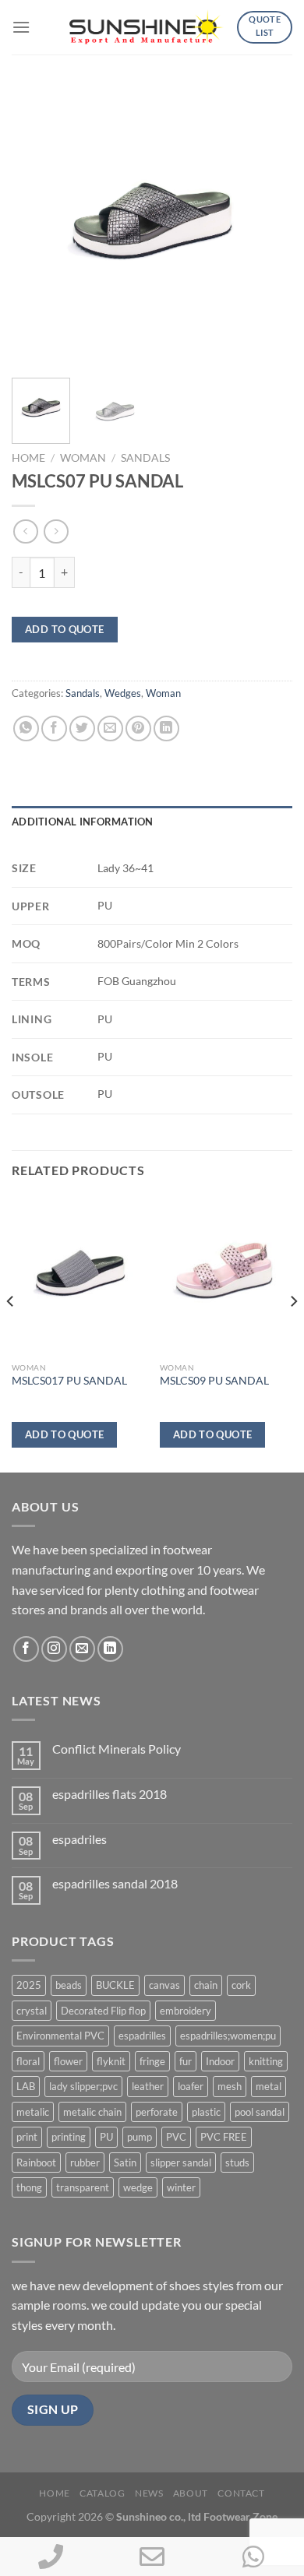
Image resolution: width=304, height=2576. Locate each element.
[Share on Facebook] (54, 728)
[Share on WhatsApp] (26, 728)
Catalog (102, 2493)
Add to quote (65, 629)
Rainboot (36, 2163)
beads (69, 1985)
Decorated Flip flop (103, 2011)
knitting (266, 2061)
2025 (29, 1985)
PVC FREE (224, 2137)
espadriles (80, 1839)
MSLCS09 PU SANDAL (214, 1381)
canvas (164, 1985)
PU (106, 2137)
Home (28, 458)
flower (68, 2061)
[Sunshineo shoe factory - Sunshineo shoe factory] (147, 27)
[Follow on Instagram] (54, 1649)
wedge (138, 2187)
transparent (83, 2187)
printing (69, 2137)
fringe (152, 2061)
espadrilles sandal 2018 (115, 1883)
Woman (83, 458)
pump (140, 2137)
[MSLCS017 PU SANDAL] (78, 1275)
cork (241, 1985)
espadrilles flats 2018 (110, 1794)
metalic (33, 2112)
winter (181, 2187)
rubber (85, 2163)
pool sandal (260, 2112)
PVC (176, 2137)
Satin (125, 2163)
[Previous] (37, 226)
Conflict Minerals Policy (117, 1749)
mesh (230, 2086)
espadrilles (142, 2036)
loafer (191, 2086)
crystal (32, 2011)
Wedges (123, 693)
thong (29, 2187)
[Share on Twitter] (82, 728)
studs (237, 2163)
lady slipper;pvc (83, 2086)
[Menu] (21, 27)
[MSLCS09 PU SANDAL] (226, 1275)
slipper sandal (181, 2163)
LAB (26, 2086)
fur (186, 2061)
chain (206, 1985)
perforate (157, 2112)
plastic (206, 2112)
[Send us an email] (82, 1649)
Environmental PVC (60, 2036)
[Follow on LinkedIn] (110, 1649)
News (149, 2493)
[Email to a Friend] (110, 728)
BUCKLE (115, 1985)
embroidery (186, 2011)
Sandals (145, 458)
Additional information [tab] (83, 822)
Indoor (220, 2061)
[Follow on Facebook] (26, 1649)
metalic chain (92, 2112)
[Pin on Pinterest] (138, 728)
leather (148, 2086)
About (191, 2493)
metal (269, 2086)
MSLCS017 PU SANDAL (69, 1381)
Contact (241, 2493)
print (27, 2137)
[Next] (267, 226)
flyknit (111, 2061)
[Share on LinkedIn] (166, 728)
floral (28, 2061)
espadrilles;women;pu (228, 2036)
